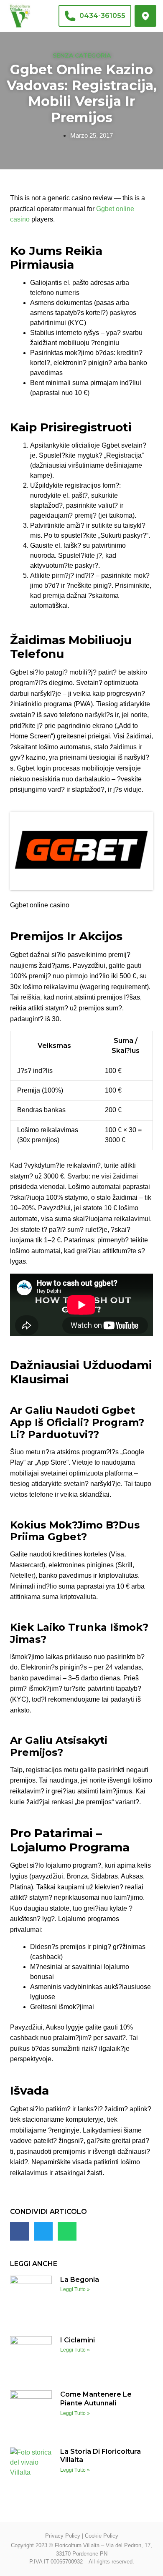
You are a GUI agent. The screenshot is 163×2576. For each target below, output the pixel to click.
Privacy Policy (63, 2536)
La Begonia (80, 2280)
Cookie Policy (102, 2536)
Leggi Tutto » (75, 2289)
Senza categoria (82, 55)
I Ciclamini (78, 2340)
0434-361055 (102, 16)
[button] (19, 2231)
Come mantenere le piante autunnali (96, 2399)
